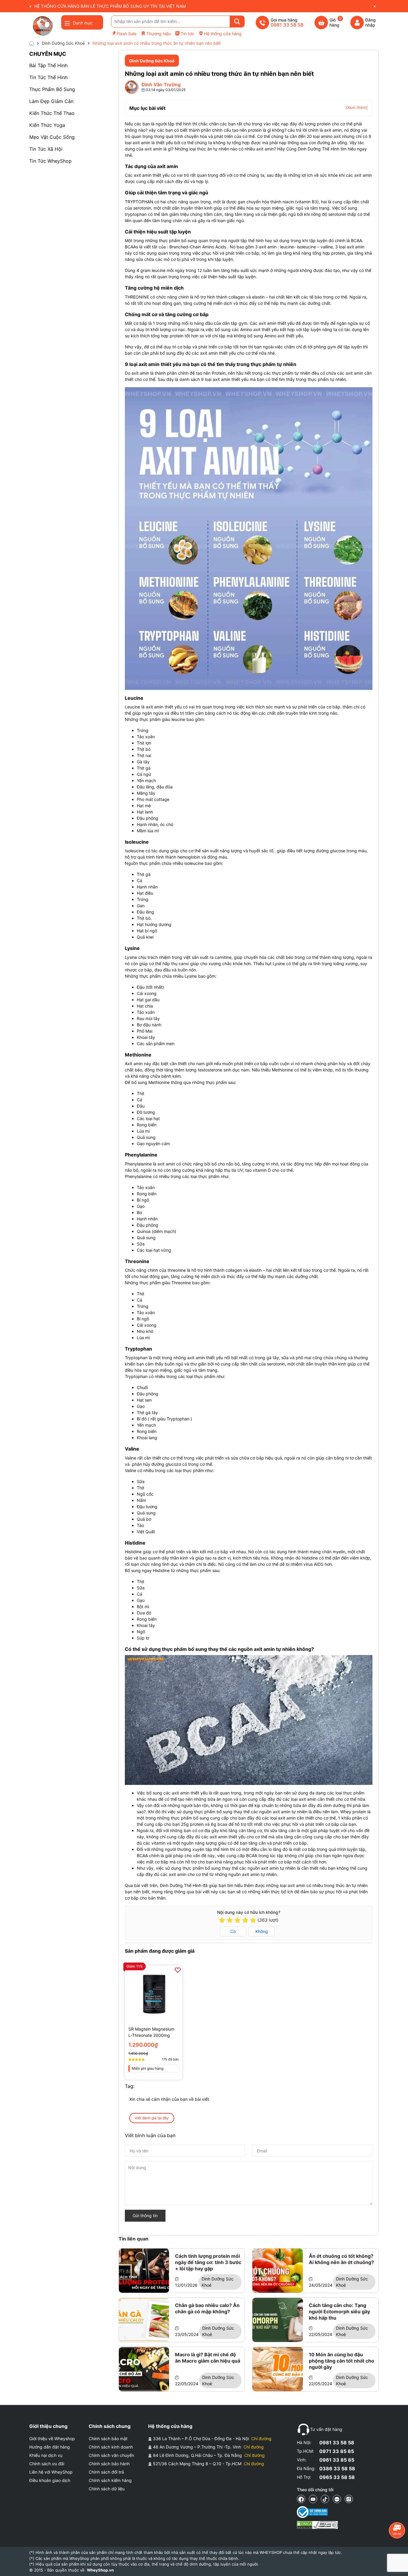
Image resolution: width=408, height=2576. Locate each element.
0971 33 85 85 (337, 2451)
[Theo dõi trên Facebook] (301, 2499)
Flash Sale (127, 34)
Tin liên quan (134, 2239)
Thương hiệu (159, 34)
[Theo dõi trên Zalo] (337, 2499)
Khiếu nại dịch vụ (46, 2455)
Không (262, 1931)
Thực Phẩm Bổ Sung (52, 89)
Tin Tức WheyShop (50, 161)
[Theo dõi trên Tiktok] (325, 2499)
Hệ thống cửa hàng (223, 34)
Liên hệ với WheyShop (51, 2472)
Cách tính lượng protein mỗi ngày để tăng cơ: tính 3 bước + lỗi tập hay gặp (208, 2262)
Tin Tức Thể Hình (48, 77)
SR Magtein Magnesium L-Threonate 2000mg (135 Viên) (151, 2032)
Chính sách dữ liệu (107, 2489)
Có (233, 1931)
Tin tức (188, 34)
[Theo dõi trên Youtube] (313, 2499)
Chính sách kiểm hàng (110, 2480)
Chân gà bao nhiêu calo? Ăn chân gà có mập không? (207, 2308)
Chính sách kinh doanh (111, 2447)
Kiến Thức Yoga (47, 125)
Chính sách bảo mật (108, 2439)
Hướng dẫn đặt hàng (50, 2447)
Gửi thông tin (145, 2216)
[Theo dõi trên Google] (349, 2499)
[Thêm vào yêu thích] (178, 1970)
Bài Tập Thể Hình (48, 65)
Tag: (130, 2086)
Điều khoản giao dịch (50, 2480)
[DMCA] (317, 2525)
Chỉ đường (261, 2439)
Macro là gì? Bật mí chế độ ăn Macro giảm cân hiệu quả (208, 2358)
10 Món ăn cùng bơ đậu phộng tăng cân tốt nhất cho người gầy (342, 2361)
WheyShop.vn (100, 2570)
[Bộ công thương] (317, 2512)
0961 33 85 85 (337, 2460)
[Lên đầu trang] (398, 2566)
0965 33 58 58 (337, 2477)
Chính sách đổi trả (106, 2472)
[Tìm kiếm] (237, 21)
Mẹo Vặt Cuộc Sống (52, 137)
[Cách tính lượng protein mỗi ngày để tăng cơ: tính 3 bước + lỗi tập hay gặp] (144, 2271)
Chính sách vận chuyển (111, 2455)
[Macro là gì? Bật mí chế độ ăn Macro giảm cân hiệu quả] (144, 2369)
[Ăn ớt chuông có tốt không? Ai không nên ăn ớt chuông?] (278, 2271)
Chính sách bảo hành (109, 2464)
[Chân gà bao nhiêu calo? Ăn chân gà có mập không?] (144, 2320)
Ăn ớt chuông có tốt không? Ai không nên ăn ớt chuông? (341, 2259)
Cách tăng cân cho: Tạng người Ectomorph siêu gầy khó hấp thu (339, 2312)
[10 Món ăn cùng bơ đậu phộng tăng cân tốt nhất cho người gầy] (278, 2369)
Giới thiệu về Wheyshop (52, 2439)
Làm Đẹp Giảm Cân (51, 101)
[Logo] (43, 26)
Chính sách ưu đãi (47, 2464)
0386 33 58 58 (337, 2469)
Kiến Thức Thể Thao (52, 113)
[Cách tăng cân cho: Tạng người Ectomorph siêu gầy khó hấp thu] (278, 2320)
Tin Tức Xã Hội (46, 149)
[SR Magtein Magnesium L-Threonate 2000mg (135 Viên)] (154, 1994)
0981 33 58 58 (337, 2443)
